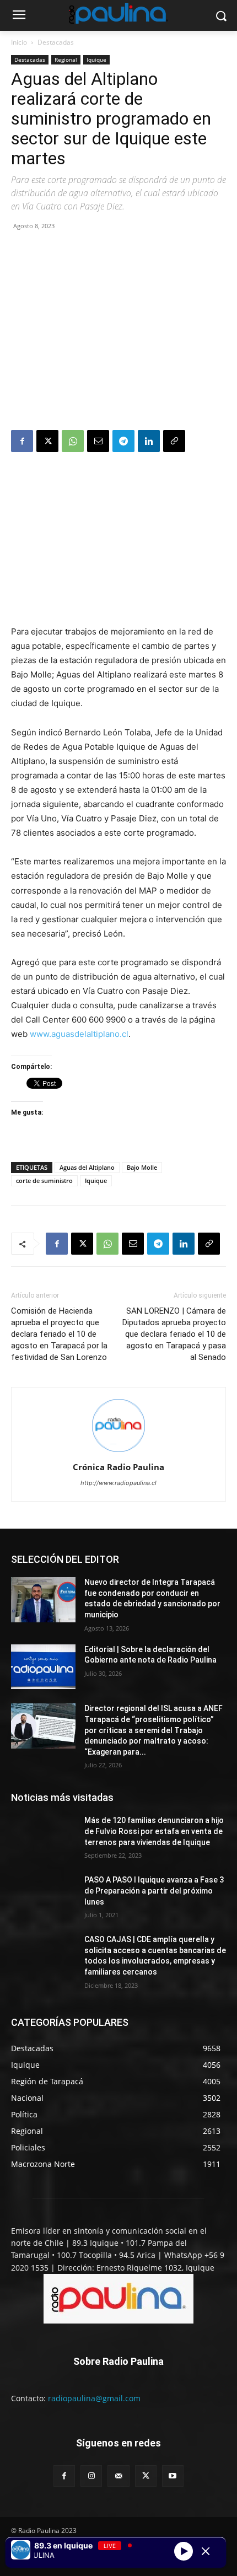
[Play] (184, 2551)
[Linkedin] (149, 441)
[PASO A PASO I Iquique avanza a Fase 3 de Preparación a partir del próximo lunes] (43, 1897)
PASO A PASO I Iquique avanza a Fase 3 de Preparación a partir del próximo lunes (154, 1891)
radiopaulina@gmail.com (94, 2398)
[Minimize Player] (206, 2551)
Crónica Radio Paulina (118, 1467)
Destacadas (56, 42)
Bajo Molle (142, 1167)
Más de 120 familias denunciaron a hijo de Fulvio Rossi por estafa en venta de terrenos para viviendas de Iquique (154, 1831)
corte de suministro (44, 1181)
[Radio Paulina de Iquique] (118, 13)
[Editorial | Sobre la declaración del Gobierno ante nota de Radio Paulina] (43, 1667)
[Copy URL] (174, 441)
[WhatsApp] (73, 441)
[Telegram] (123, 441)
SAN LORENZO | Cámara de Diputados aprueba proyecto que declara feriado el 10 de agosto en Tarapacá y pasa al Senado (174, 1334)
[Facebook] (22, 441)
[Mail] (118, 2476)
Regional (66, 60)
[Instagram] (91, 2476)
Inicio (19, 42)
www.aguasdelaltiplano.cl (79, 1034)
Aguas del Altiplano (87, 1167)
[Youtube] (173, 2476)
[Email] (98, 441)
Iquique (96, 60)
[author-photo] (118, 1452)
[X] (47, 441)
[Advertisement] (118, 332)
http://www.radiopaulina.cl (118, 1483)
